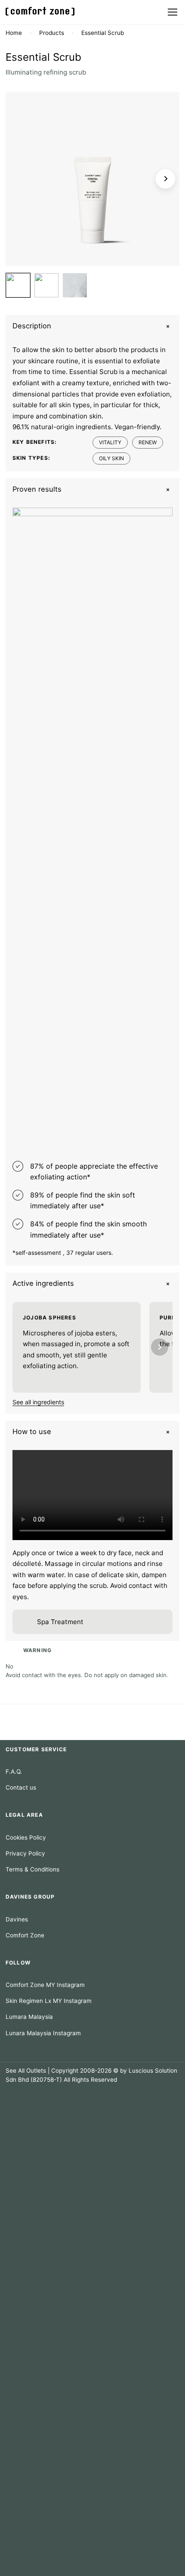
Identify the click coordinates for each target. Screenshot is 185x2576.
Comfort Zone (25, 1935)
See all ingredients (38, 1402)
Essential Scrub (103, 33)
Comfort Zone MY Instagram (45, 1985)
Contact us (21, 1787)
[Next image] (165, 179)
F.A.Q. (14, 1771)
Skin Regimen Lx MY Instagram (49, 2001)
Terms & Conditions (32, 1869)
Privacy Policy (25, 1853)
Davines (17, 1919)
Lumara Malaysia (29, 2017)
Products (52, 33)
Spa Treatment (60, 1622)
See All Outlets (26, 2071)
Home (14, 33)
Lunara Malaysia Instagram (43, 2033)
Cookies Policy (26, 1837)
